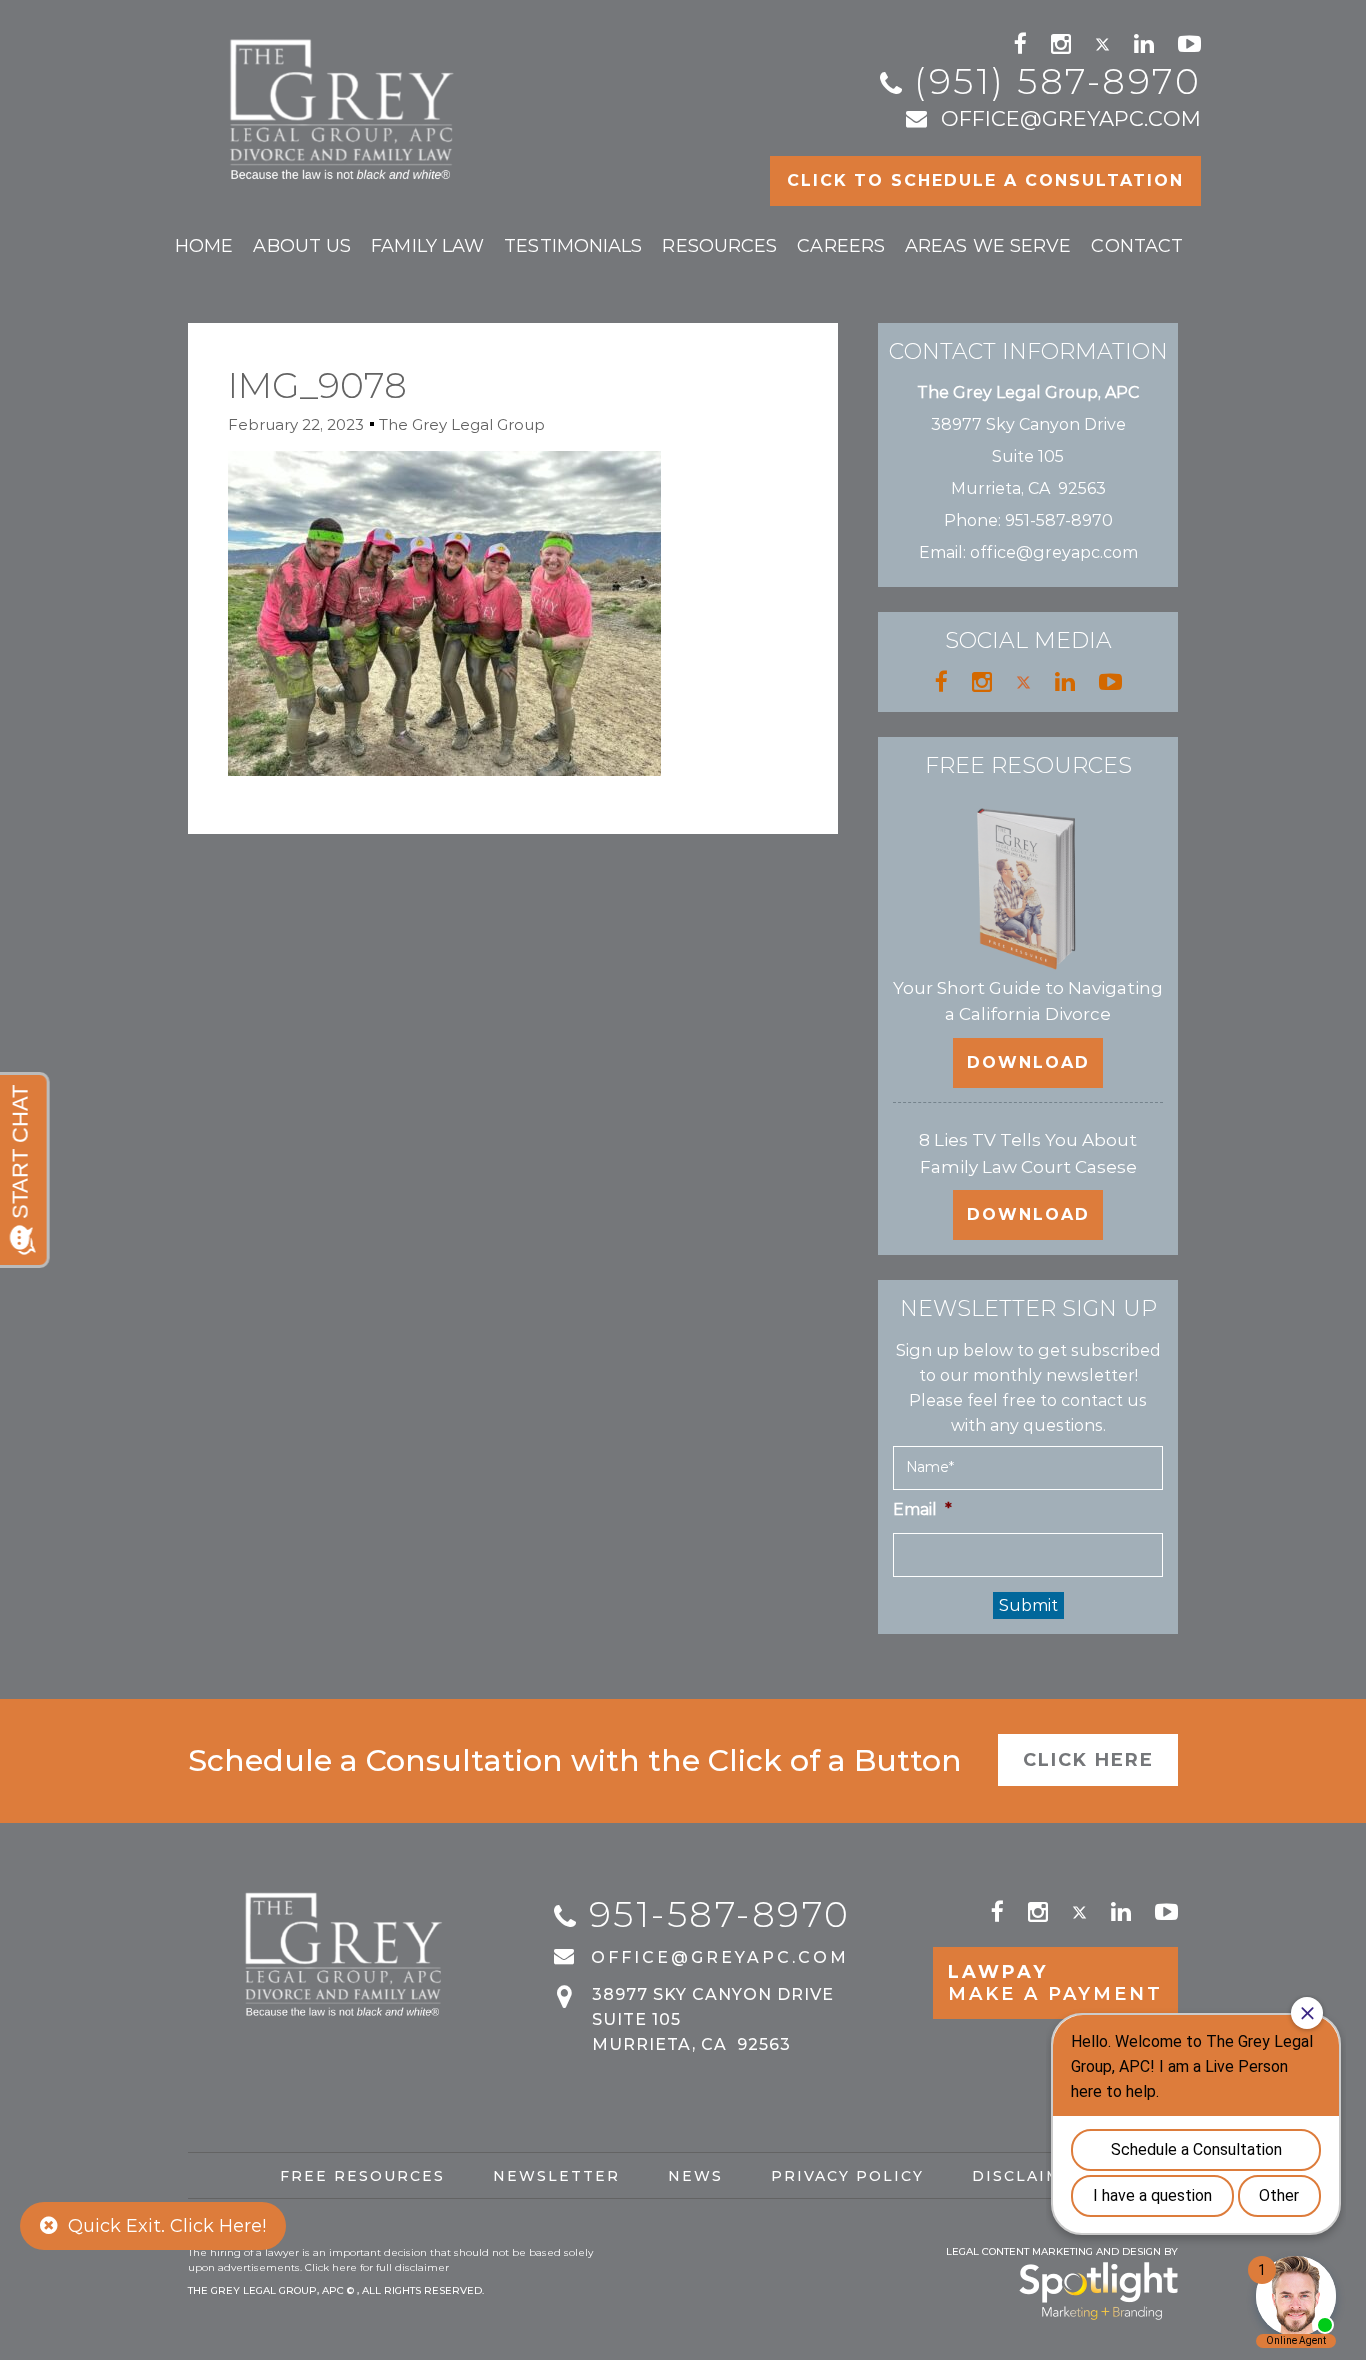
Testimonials (573, 246)
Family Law (427, 246)
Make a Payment (1055, 1983)
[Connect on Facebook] (1020, 44)
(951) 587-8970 (1057, 81)
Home (204, 246)
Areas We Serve (988, 246)
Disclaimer (1029, 2176)
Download (1028, 1062)
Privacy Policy (847, 2176)
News (695, 2176)
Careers (841, 246)
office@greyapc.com (1071, 118)
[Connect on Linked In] (1144, 44)
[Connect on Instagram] (1061, 44)
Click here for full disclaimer (377, 2267)
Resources (719, 246)
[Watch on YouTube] (1189, 44)
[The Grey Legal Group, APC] (345, 100)
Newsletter (556, 2176)
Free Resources (362, 2176)
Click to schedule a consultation (985, 180)
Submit (1028, 1605)
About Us (302, 246)
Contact (1137, 246)
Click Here (1088, 1760)
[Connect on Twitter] (1102, 44)
